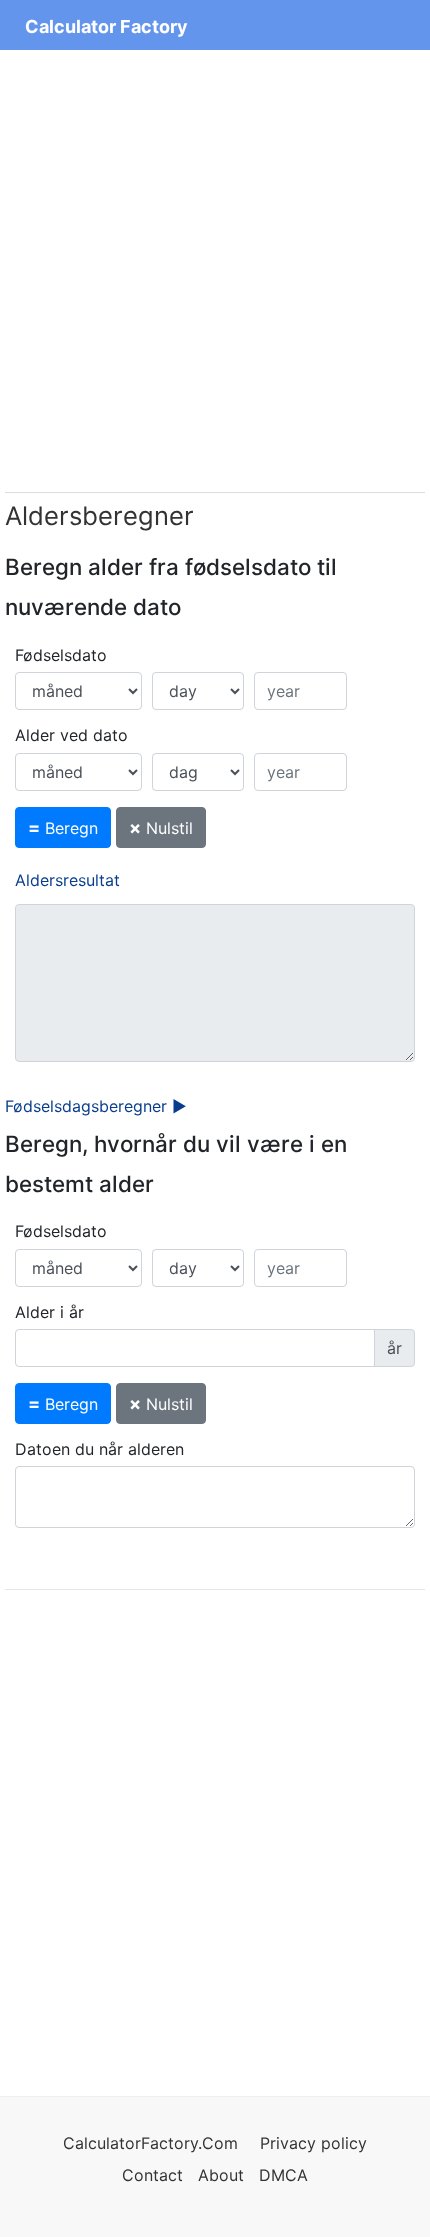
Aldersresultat (67, 880)
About (221, 2175)
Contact (155, 2175)
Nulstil (161, 827)
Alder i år (49, 1312)
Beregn (63, 827)
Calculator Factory (106, 26)
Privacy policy (313, 2143)
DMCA (283, 2175)
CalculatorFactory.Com (153, 2143)
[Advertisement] (215, 271)
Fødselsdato (61, 655)
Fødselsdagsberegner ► (96, 1106)
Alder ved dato (71, 735)
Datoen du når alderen (99, 1449)
